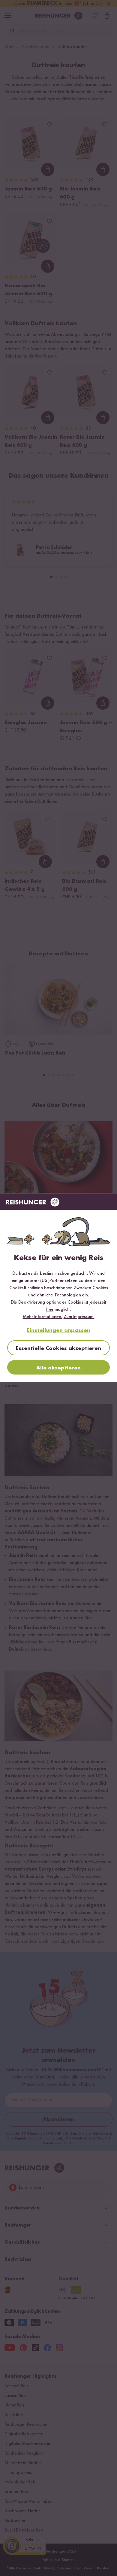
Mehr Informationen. (43, 1317)
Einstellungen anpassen (59, 1330)
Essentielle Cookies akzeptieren (58, 1348)
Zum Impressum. (79, 1317)
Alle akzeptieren (58, 1368)
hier (50, 1310)
